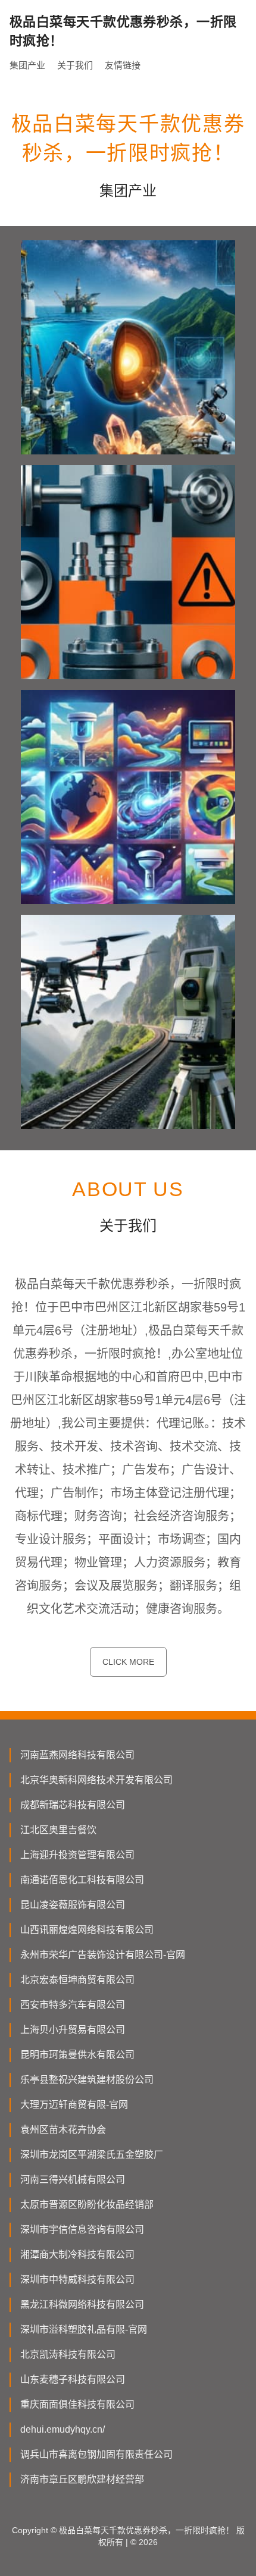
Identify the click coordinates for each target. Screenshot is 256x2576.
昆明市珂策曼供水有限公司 (77, 2055)
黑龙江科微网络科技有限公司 (82, 2304)
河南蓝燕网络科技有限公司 (77, 1755)
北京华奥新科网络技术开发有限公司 (96, 1780)
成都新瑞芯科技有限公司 (73, 1805)
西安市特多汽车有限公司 (73, 2005)
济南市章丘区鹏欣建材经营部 (82, 2479)
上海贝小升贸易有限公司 (73, 2030)
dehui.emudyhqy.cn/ (63, 2429)
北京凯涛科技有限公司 (68, 2354)
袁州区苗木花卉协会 (63, 2130)
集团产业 (27, 65)
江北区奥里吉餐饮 (58, 1830)
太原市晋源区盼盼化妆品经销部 (87, 2205)
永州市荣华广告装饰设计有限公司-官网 (103, 1955)
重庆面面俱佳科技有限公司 (77, 2404)
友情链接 (123, 65)
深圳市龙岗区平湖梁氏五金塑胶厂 (92, 2155)
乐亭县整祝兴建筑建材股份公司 (87, 2080)
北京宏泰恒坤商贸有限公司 (77, 1980)
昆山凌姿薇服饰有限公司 (73, 1905)
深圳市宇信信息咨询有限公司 (82, 2230)
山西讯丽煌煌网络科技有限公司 (87, 1930)
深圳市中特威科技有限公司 (77, 2280)
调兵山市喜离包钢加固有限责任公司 (96, 2454)
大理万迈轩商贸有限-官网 (74, 2105)
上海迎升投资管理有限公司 (77, 1855)
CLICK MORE (128, 1662)
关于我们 (75, 65)
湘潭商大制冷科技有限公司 (77, 2255)
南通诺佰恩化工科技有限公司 (82, 1880)
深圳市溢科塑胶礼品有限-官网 (84, 2329)
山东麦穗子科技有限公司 (73, 2379)
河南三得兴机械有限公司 (73, 2180)
